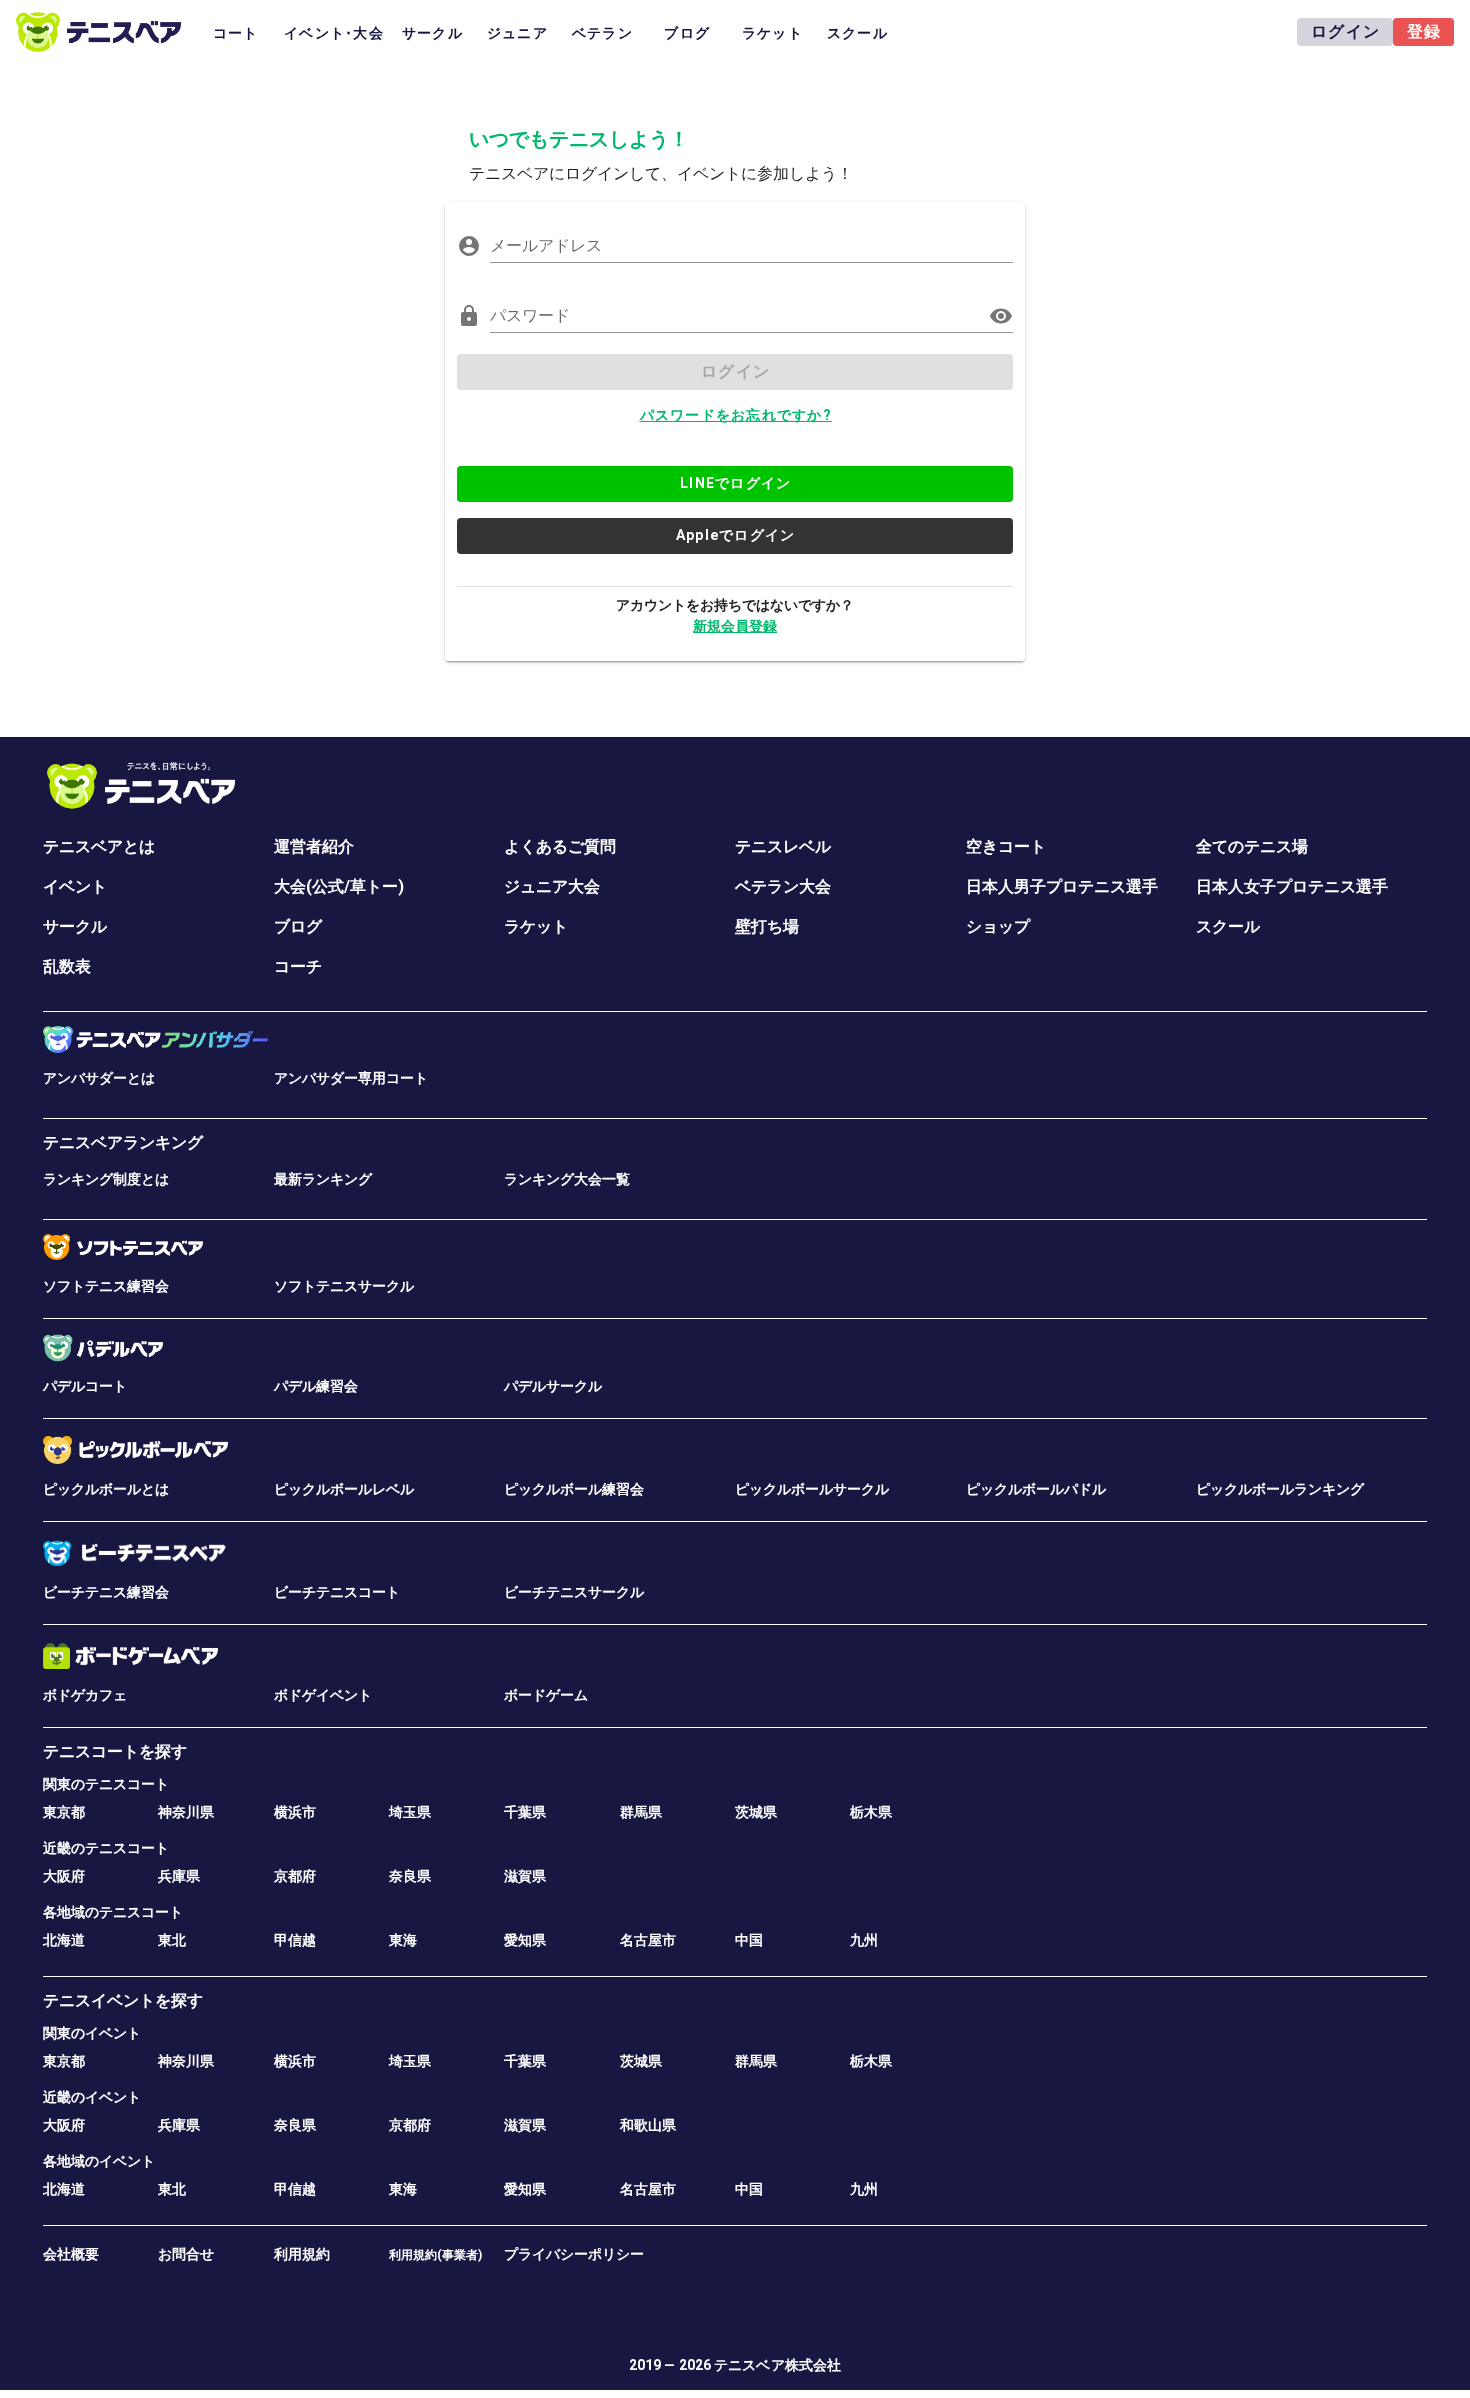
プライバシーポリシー (574, 2254)
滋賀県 (525, 1876)
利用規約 (302, 2254)
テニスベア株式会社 (777, 2365)
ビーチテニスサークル (574, 1592)
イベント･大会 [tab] (334, 33)
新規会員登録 (735, 626)
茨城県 (756, 1812)
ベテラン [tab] (602, 33)
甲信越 (295, 1940)
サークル (75, 926)
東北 (172, 1940)
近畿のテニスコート (106, 1848)
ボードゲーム (546, 1695)
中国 (749, 1940)
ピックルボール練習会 (574, 1489)
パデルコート (85, 1386)
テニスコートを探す (115, 1751)
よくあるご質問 (560, 846)
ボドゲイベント (323, 1695)
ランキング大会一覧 (567, 1179)
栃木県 (871, 1812)
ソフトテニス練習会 (106, 1286)
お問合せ (186, 2254)
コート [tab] (236, 33)
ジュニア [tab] (517, 33)
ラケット (536, 926)
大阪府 (64, 1876)
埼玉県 (410, 1812)
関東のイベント (92, 2033)
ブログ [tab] (687, 33)
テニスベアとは (99, 846)
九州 (864, 1940)
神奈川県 (186, 1812)
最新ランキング (323, 1179)
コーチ (298, 966)
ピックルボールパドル (1036, 1489)
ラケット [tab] (772, 33)
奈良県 (410, 1876)
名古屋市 (648, 1940)
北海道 (64, 1940)
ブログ (298, 926)
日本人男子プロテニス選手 (1062, 886)
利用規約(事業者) (435, 2255)
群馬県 (641, 1812)
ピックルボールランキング (1280, 1489)
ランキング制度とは (106, 1179)
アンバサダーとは (99, 1078)
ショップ (998, 926)
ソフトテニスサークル (344, 1286)
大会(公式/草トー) (339, 886)
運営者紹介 (314, 846)
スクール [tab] (857, 33)
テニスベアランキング (123, 1142)
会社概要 (71, 2254)
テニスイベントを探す (123, 2000)
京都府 (295, 1876)
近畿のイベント (92, 2097)
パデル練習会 (316, 1386)
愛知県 (525, 1940)
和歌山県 (648, 2125)
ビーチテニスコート (337, 1592)
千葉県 (525, 1812)
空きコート (1006, 846)
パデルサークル (553, 1386)
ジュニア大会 (552, 886)
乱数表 (67, 966)
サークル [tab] (432, 33)
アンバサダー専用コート (351, 1078)
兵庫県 (179, 1876)
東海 (403, 1940)
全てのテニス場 (1252, 846)
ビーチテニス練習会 (106, 1592)
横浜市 (295, 1812)
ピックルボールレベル (344, 1489)
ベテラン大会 (783, 886)
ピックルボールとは (106, 1489)
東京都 (64, 1812)
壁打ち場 (767, 926)
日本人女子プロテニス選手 (1292, 886)
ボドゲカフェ (85, 1695)
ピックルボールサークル (812, 1489)
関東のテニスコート (106, 1784)
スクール (1228, 926)
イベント (75, 886)
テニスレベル (783, 846)
